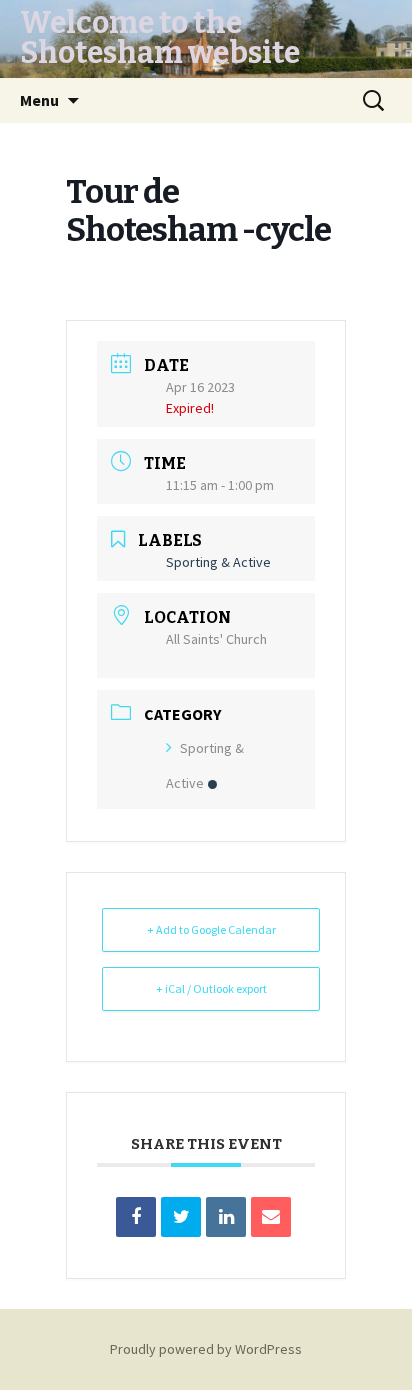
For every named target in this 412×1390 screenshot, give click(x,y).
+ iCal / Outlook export (211, 988)
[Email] (271, 1217)
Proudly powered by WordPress (206, 1349)
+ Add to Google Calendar (211, 929)
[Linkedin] (226, 1217)
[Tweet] (181, 1217)
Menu (39, 100)
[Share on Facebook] (136, 1217)
